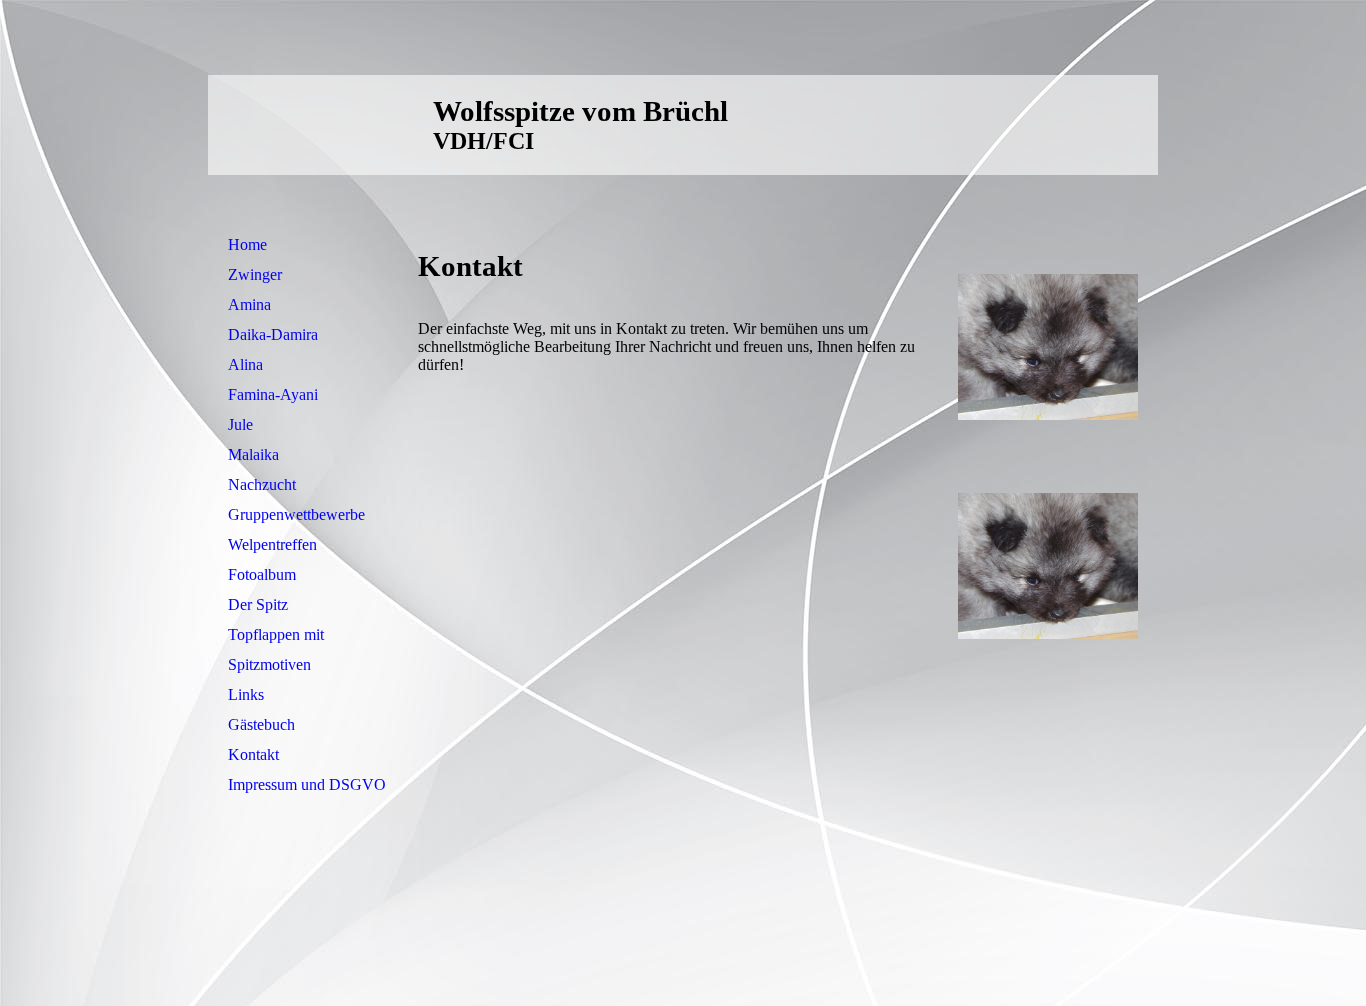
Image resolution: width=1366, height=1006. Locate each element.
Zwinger (255, 274)
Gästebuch (261, 724)
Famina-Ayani (273, 394)
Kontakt (253, 754)
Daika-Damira (273, 334)
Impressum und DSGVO (307, 784)
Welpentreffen (272, 544)
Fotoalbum (262, 574)
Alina (245, 364)
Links (246, 694)
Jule (240, 424)
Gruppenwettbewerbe (296, 514)
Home (247, 244)
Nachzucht (262, 484)
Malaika (253, 454)
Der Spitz (258, 604)
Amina (249, 304)
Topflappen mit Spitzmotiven (276, 649)
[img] (1048, 125)
